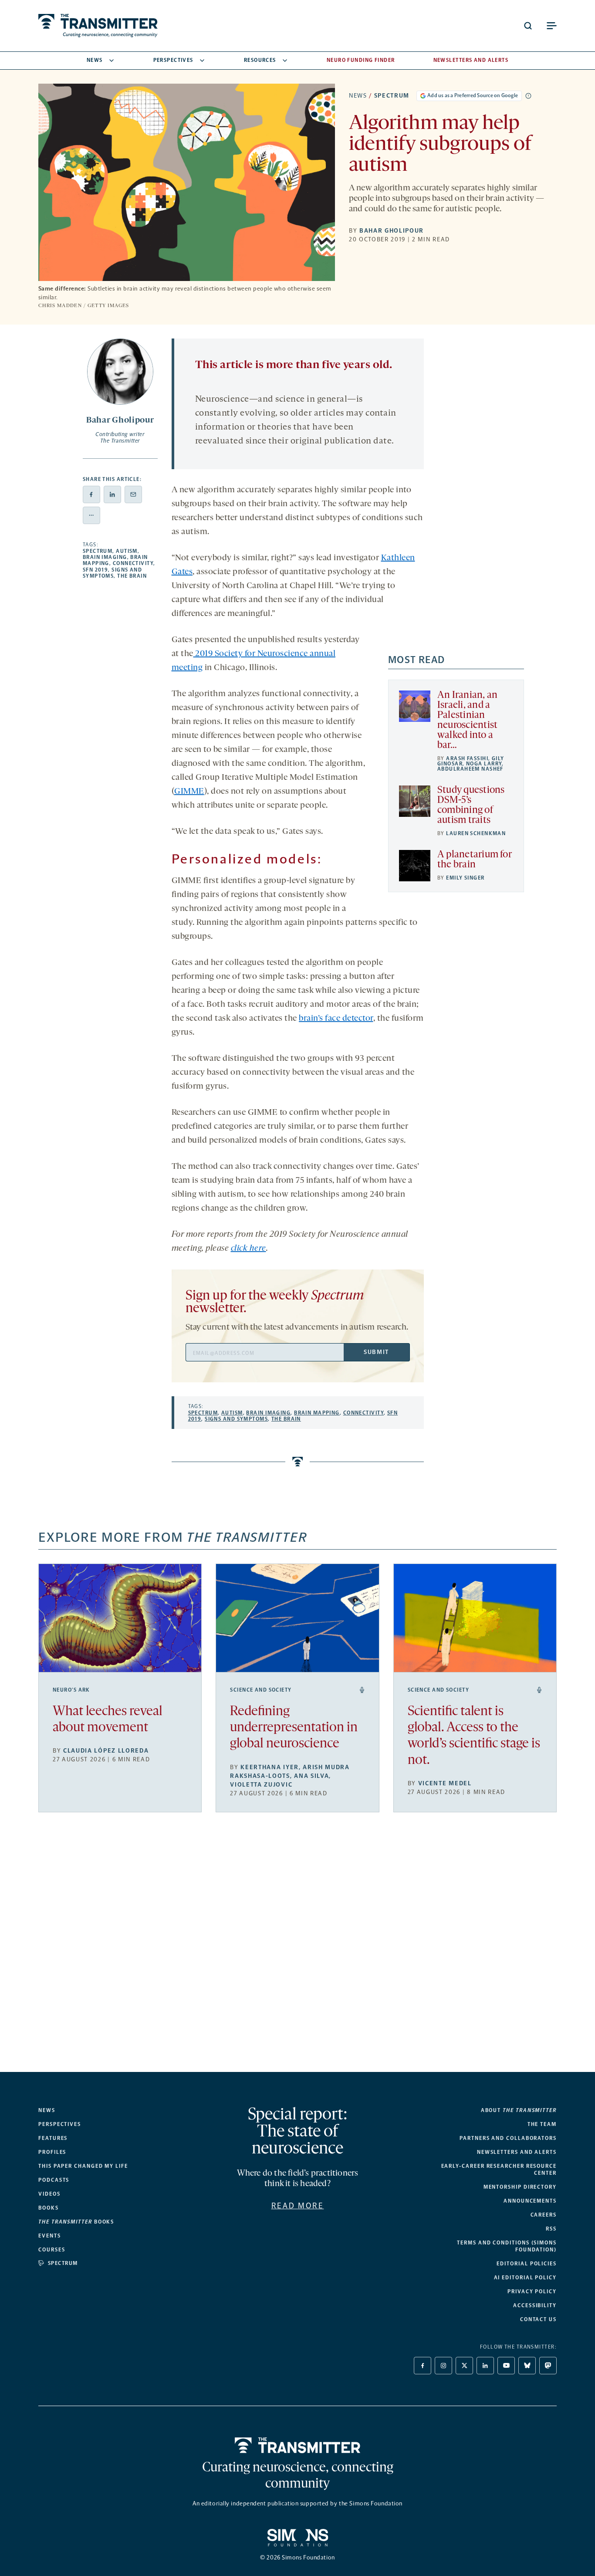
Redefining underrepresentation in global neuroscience (294, 1728)
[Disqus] (298, 1949)
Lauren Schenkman (476, 833)
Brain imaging (105, 557)
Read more (298, 2206)
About (519, 2110)
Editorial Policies (527, 2264)
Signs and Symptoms (112, 573)
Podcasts (54, 2180)
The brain (132, 576)
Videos (49, 2194)
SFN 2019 (96, 570)
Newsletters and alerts (517, 2152)
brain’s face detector (336, 1019)
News (95, 60)
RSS (551, 2229)
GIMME (189, 792)
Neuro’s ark (71, 1690)
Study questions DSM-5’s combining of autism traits (471, 806)
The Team (542, 2124)
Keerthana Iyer (270, 1767)
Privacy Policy (532, 2292)
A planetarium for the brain (474, 860)
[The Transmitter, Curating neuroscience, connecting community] (98, 26)
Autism (127, 551)
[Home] (298, 2445)
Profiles (52, 2152)
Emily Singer (465, 878)
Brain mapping (317, 1413)
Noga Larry (484, 764)
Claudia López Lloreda (106, 1751)
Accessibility (535, 2305)
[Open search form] (528, 26)
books (76, 2222)
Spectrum (392, 96)
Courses (52, 2250)
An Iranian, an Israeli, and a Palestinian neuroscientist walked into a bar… (467, 721)
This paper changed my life (83, 2166)
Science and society (261, 1690)
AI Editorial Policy (525, 2278)
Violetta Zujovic (261, 1785)
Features (53, 2138)
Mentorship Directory (520, 2187)
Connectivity (133, 563)
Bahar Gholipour (392, 231)
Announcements (530, 2201)
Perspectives (173, 60)
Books (49, 2208)
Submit (376, 1352)
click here (248, 1249)
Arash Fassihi (467, 758)
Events (50, 2236)
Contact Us (538, 2319)
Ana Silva (311, 1776)
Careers (544, 2215)
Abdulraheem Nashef (470, 769)
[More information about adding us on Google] (528, 96)
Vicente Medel (445, 1783)
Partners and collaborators (508, 2138)
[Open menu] (551, 26)
